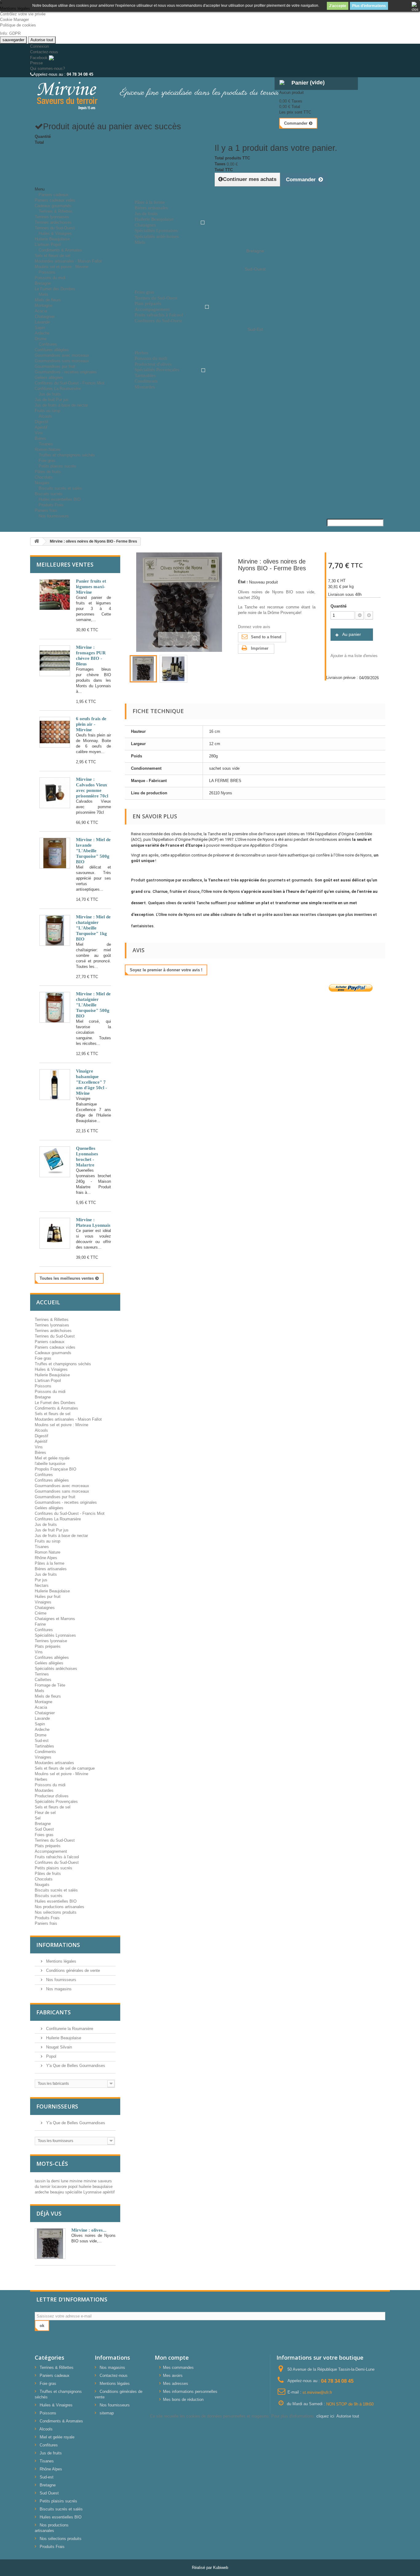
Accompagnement (51, 1851)
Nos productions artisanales (59, 1907)
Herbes (41, 1779)
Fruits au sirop (48, 1541)
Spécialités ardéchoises (56, 1669)
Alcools (45, 416)
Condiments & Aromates (60, 250)
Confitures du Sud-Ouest (57, 1862)
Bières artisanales (51, 1569)
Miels (44, 294)
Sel (38, 1818)
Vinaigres (43, 1602)
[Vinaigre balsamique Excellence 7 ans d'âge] (55, 1085)
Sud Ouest (44, 1829)
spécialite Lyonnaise (84, 2192)
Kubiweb (221, 2568)
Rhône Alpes (46, 1558)
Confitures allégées (52, 350)
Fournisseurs (57, 2106)
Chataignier (45, 317)
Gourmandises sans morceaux (62, 361)
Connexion (40, 46)
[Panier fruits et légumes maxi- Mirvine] (55, 595)
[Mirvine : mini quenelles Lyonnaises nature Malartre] (55, 1162)
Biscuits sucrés (49, 1896)
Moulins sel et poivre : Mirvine (61, 267)
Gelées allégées (49, 377)
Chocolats (44, 477)
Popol (51, 2056)
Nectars (42, 1585)
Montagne (44, 305)
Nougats (42, 1885)
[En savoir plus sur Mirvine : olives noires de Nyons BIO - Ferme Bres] (50, 2244)
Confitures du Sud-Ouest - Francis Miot (70, 383)
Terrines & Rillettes (56, 211)
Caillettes (43, 1680)
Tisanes (46, 444)
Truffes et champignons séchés (67, 455)
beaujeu (58, 2192)
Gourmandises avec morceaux (62, 355)
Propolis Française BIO (55, 1469)
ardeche (42, 2192)
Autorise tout (42, 40)
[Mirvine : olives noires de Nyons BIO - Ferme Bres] (143, 669)
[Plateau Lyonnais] (55, 1233)
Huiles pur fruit (48, 1597)
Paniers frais (46, 1923)
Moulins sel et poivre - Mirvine (61, 1774)
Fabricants (53, 2012)
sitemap (107, 2413)
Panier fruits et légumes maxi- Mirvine (91, 587)
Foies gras (44, 1835)
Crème (41, 1613)
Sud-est (42, 1741)
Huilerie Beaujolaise (52, 239)
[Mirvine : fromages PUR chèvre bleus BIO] (55, 661)
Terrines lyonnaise (51, 1641)
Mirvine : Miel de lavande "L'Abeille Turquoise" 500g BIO (93, 851)
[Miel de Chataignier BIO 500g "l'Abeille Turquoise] (55, 1007)
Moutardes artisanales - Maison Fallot (68, 261)
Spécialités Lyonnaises (55, 1635)
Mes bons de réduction (183, 2399)
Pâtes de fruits (48, 472)
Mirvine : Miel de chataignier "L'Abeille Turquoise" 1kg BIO (93, 928)
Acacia (41, 311)
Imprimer (260, 648)
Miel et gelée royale (52, 1458)
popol (73, 2187)
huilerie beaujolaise (96, 2187)
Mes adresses (176, 2383)
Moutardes (44, 1790)
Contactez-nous (44, 52)
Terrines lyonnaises (52, 217)
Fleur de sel (45, 1813)
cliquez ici (325, 2416)
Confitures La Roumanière (58, 1519)
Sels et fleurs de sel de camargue (65, 1768)
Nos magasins (58, 1989)
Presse (36, 63)
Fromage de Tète (50, 1685)
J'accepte (338, 6)
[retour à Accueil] (37, 542)
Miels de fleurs (48, 300)
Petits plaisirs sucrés (57, 466)
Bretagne (43, 283)
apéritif (109, 2192)
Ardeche (42, 333)
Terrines (42, 1674)
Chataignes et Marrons (55, 1619)
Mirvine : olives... (89, 2230)
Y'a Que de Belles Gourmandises (75, 2066)
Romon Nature (48, 1552)
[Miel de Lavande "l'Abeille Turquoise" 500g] (55, 853)
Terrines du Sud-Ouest (55, 1336)
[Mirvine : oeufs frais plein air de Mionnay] (55, 732)
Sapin (40, 328)
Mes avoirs (173, 2375)
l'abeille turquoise (50, 1464)
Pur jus (41, 1580)
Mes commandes (178, 2367)
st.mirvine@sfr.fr (317, 2392)
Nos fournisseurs (54, 516)
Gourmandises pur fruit (55, 366)
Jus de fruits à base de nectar (61, 405)
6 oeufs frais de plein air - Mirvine (91, 724)
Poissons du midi (50, 278)
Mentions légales (61, 1961)
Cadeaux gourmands (53, 1353)
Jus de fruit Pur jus (52, 400)
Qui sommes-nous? (48, 68)
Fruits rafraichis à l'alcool (57, 1857)
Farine (40, 1624)
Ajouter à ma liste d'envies (354, 656)
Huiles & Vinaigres (55, 233)
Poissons (47, 272)
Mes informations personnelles (190, 2391)
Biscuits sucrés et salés (60, 488)
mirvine (77, 2181)
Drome (41, 1735)
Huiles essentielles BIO (56, 1901)
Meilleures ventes (65, 564)
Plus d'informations (369, 6)
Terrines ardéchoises (53, 222)
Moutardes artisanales (54, 1763)
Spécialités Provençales (56, 1802)
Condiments (45, 1752)
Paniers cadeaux (54, 195)
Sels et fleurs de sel (53, 256)
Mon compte (172, 2357)
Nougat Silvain (58, 2047)
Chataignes (45, 1608)
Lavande (42, 322)
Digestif (42, 422)
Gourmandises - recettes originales (66, 372)
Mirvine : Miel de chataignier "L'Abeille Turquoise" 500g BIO (93, 1005)
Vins (39, 433)
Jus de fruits (50, 394)
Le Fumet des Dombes (55, 289)
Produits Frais (51, 505)
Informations (58, 1945)
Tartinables (44, 1746)
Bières (40, 1453)
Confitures (48, 344)
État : (243, 582)
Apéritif (41, 427)
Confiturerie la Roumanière (69, 2029)
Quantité (339, 606)
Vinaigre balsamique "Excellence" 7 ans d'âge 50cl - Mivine (91, 1082)
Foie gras (43, 1358)
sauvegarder (13, 40)
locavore (60, 2187)
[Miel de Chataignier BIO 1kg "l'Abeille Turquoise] (55, 930)
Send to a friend (266, 637)
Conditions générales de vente (72, 1970)
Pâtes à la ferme (50, 1563)
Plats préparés (48, 1646)
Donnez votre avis (254, 627)
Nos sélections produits (56, 1912)
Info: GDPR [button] (10, 33)
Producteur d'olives (52, 1796)
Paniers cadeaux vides (55, 200)
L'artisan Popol (48, 1380)
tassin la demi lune (52, 2181)
